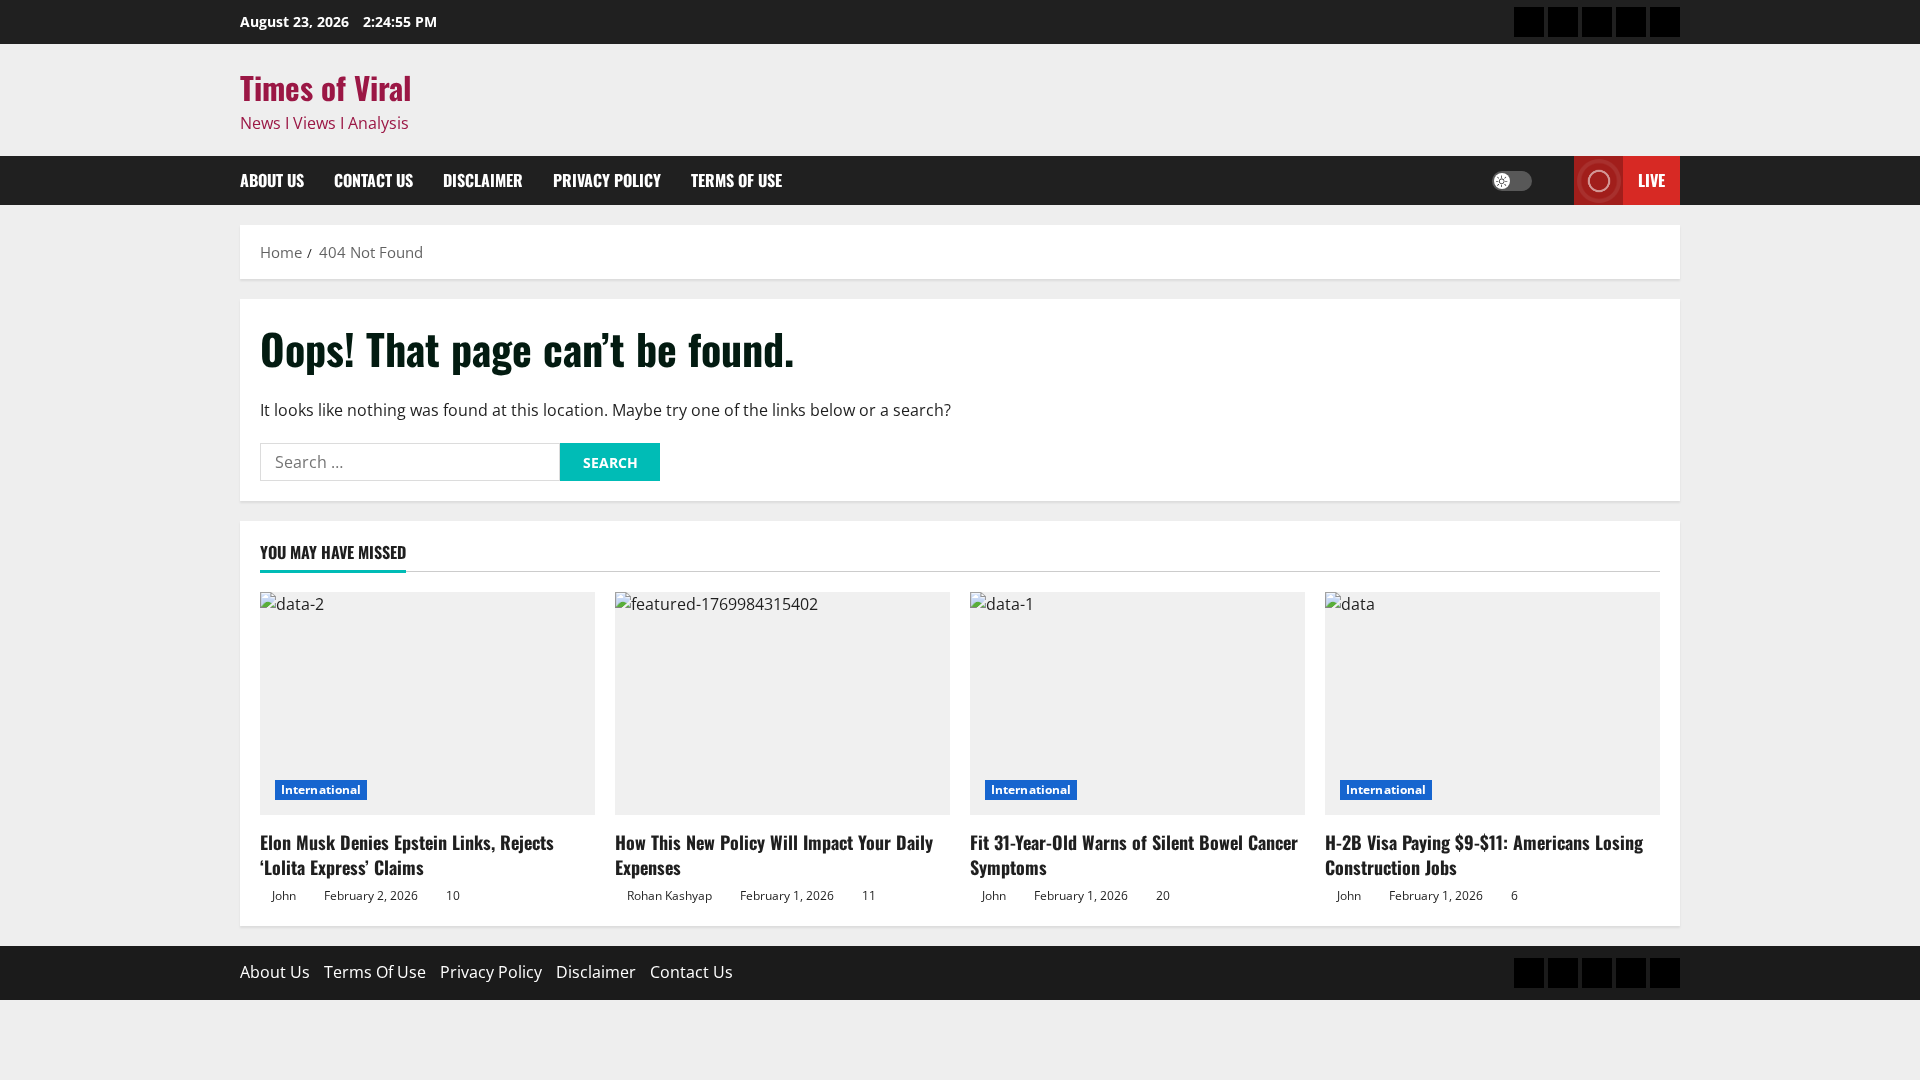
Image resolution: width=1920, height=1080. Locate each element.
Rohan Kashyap (669, 895)
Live (1651, 180)
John (284, 895)
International (321, 789)
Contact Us (373, 180)
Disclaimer (483, 180)
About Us (272, 180)
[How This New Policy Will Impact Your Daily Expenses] (782, 703)
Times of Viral (326, 87)
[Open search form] (1553, 181)
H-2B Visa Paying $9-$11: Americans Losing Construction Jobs (1484, 854)
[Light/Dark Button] (1512, 181)
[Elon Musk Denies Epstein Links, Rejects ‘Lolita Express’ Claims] (427, 703)
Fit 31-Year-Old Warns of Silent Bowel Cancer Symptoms (1134, 854)
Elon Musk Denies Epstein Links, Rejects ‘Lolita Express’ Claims (407, 854)
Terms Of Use (736, 180)
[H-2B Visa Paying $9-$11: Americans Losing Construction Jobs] (1492, 703)
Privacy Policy (607, 180)
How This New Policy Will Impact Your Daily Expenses (774, 854)
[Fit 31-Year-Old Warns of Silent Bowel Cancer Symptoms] (1137, 703)
